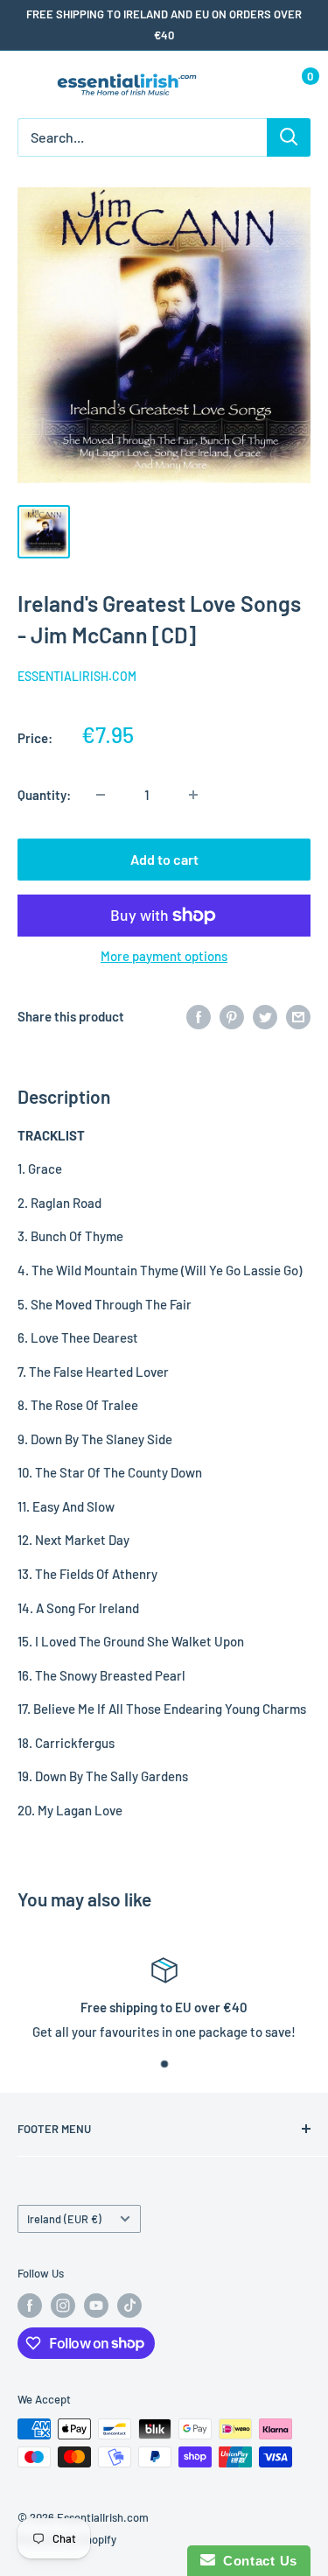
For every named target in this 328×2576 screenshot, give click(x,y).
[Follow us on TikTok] (129, 2306)
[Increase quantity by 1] (193, 795)
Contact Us (256, 2561)
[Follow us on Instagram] (63, 2306)
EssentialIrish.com (77, 676)
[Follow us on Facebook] (30, 2306)
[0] (296, 84)
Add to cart (164, 859)
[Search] (289, 137)
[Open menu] (26, 85)
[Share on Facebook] (199, 1016)
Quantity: (44, 795)
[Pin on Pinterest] (232, 1016)
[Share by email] (298, 1016)
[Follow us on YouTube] (96, 2306)
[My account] (261, 84)
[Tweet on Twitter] (265, 1016)
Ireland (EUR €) (64, 2219)
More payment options (164, 956)
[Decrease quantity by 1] (101, 795)
